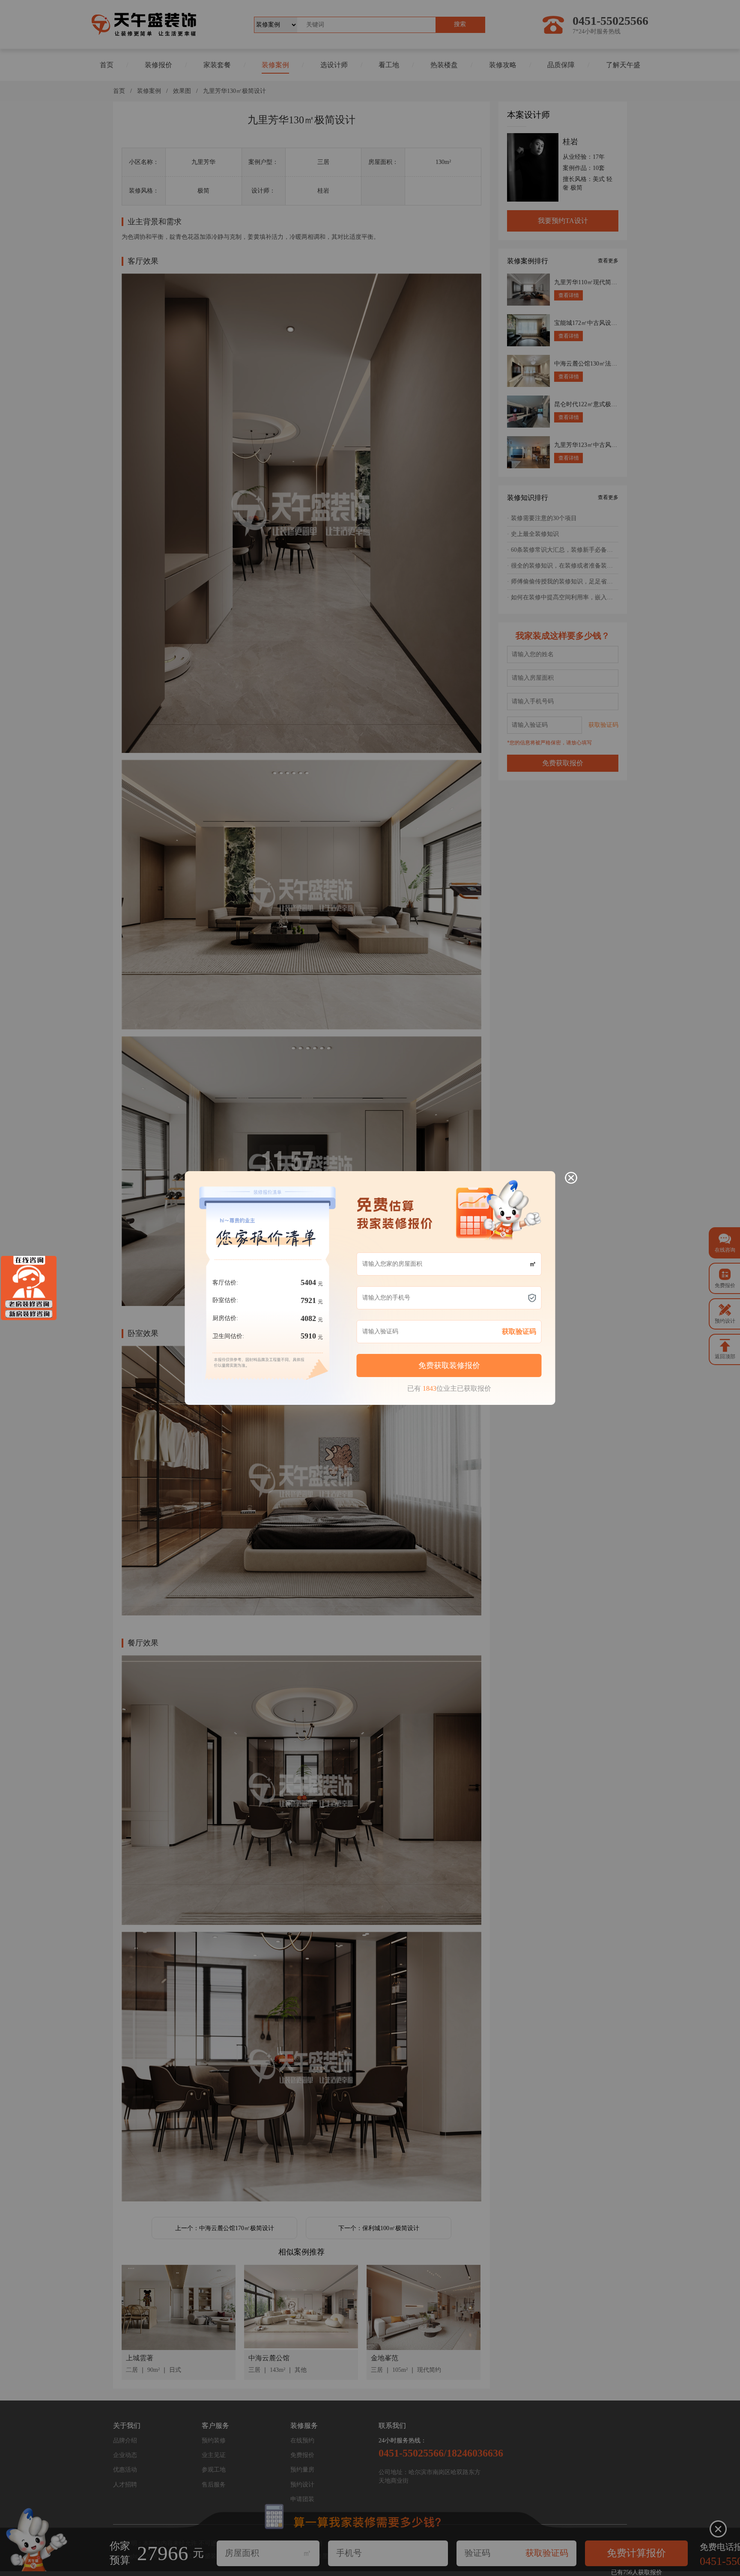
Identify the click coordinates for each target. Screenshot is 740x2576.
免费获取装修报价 (449, 1365)
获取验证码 (519, 1331)
